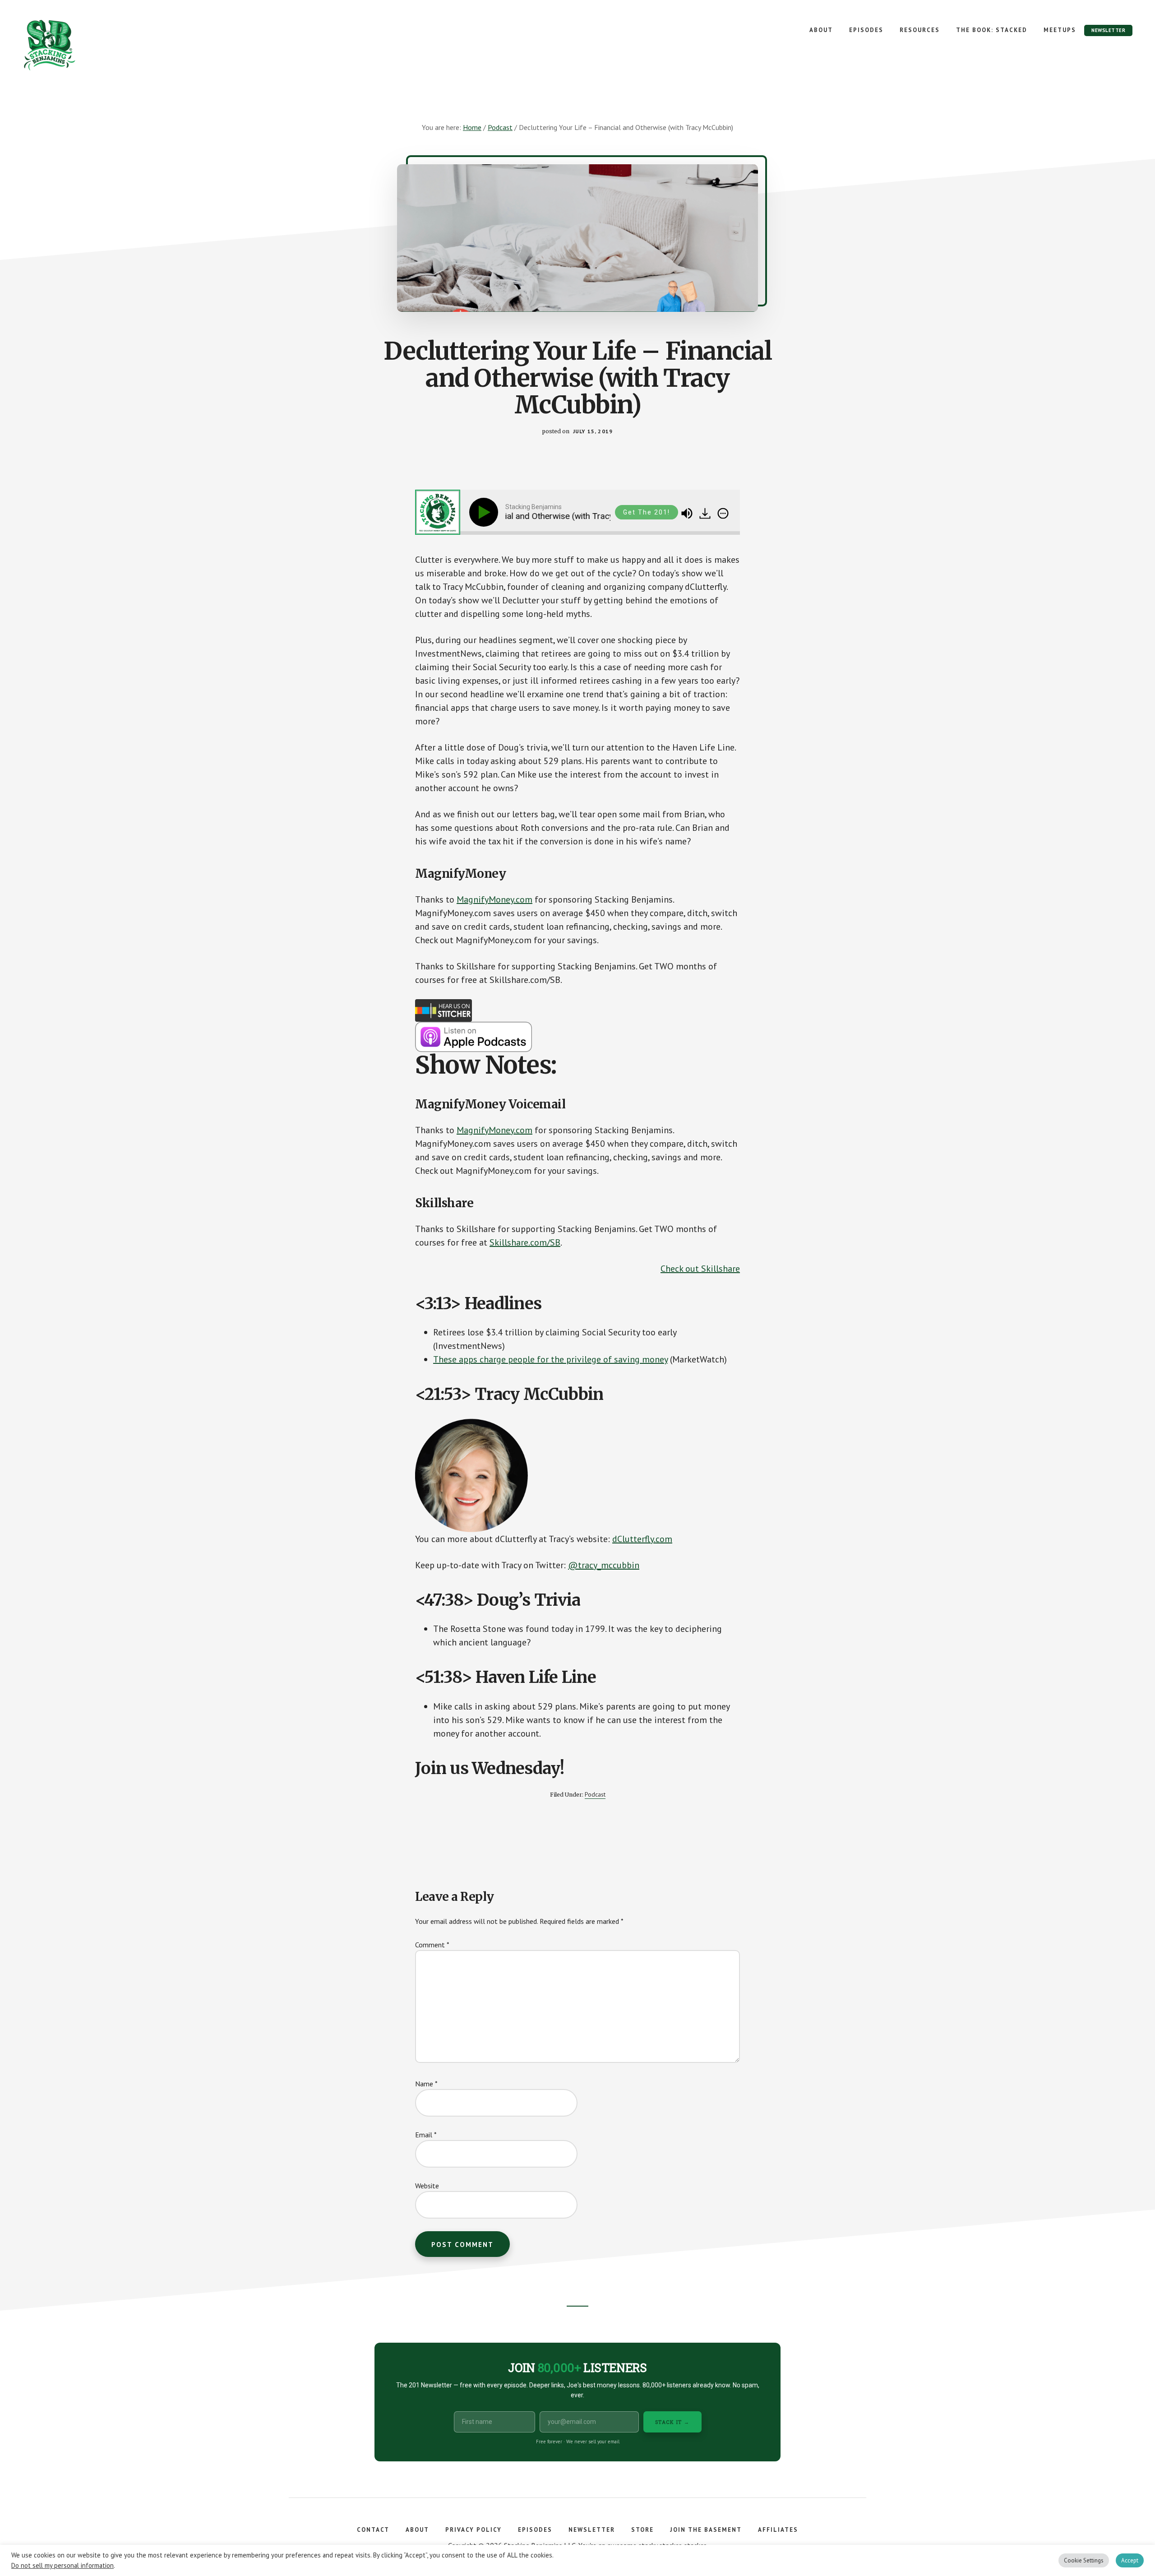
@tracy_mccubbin (604, 1565)
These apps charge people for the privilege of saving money (550, 1359)
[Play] (485, 512)
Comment (432, 1945)
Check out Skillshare (700, 1269)
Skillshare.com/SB (525, 1242)
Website (427, 2186)
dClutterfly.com (642, 1539)
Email (426, 2135)
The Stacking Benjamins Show (79, 45)
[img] (723, 514)
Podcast (595, 1794)
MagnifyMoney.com (494, 899)
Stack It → (672, 2422)
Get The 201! (647, 512)
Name (426, 2084)
